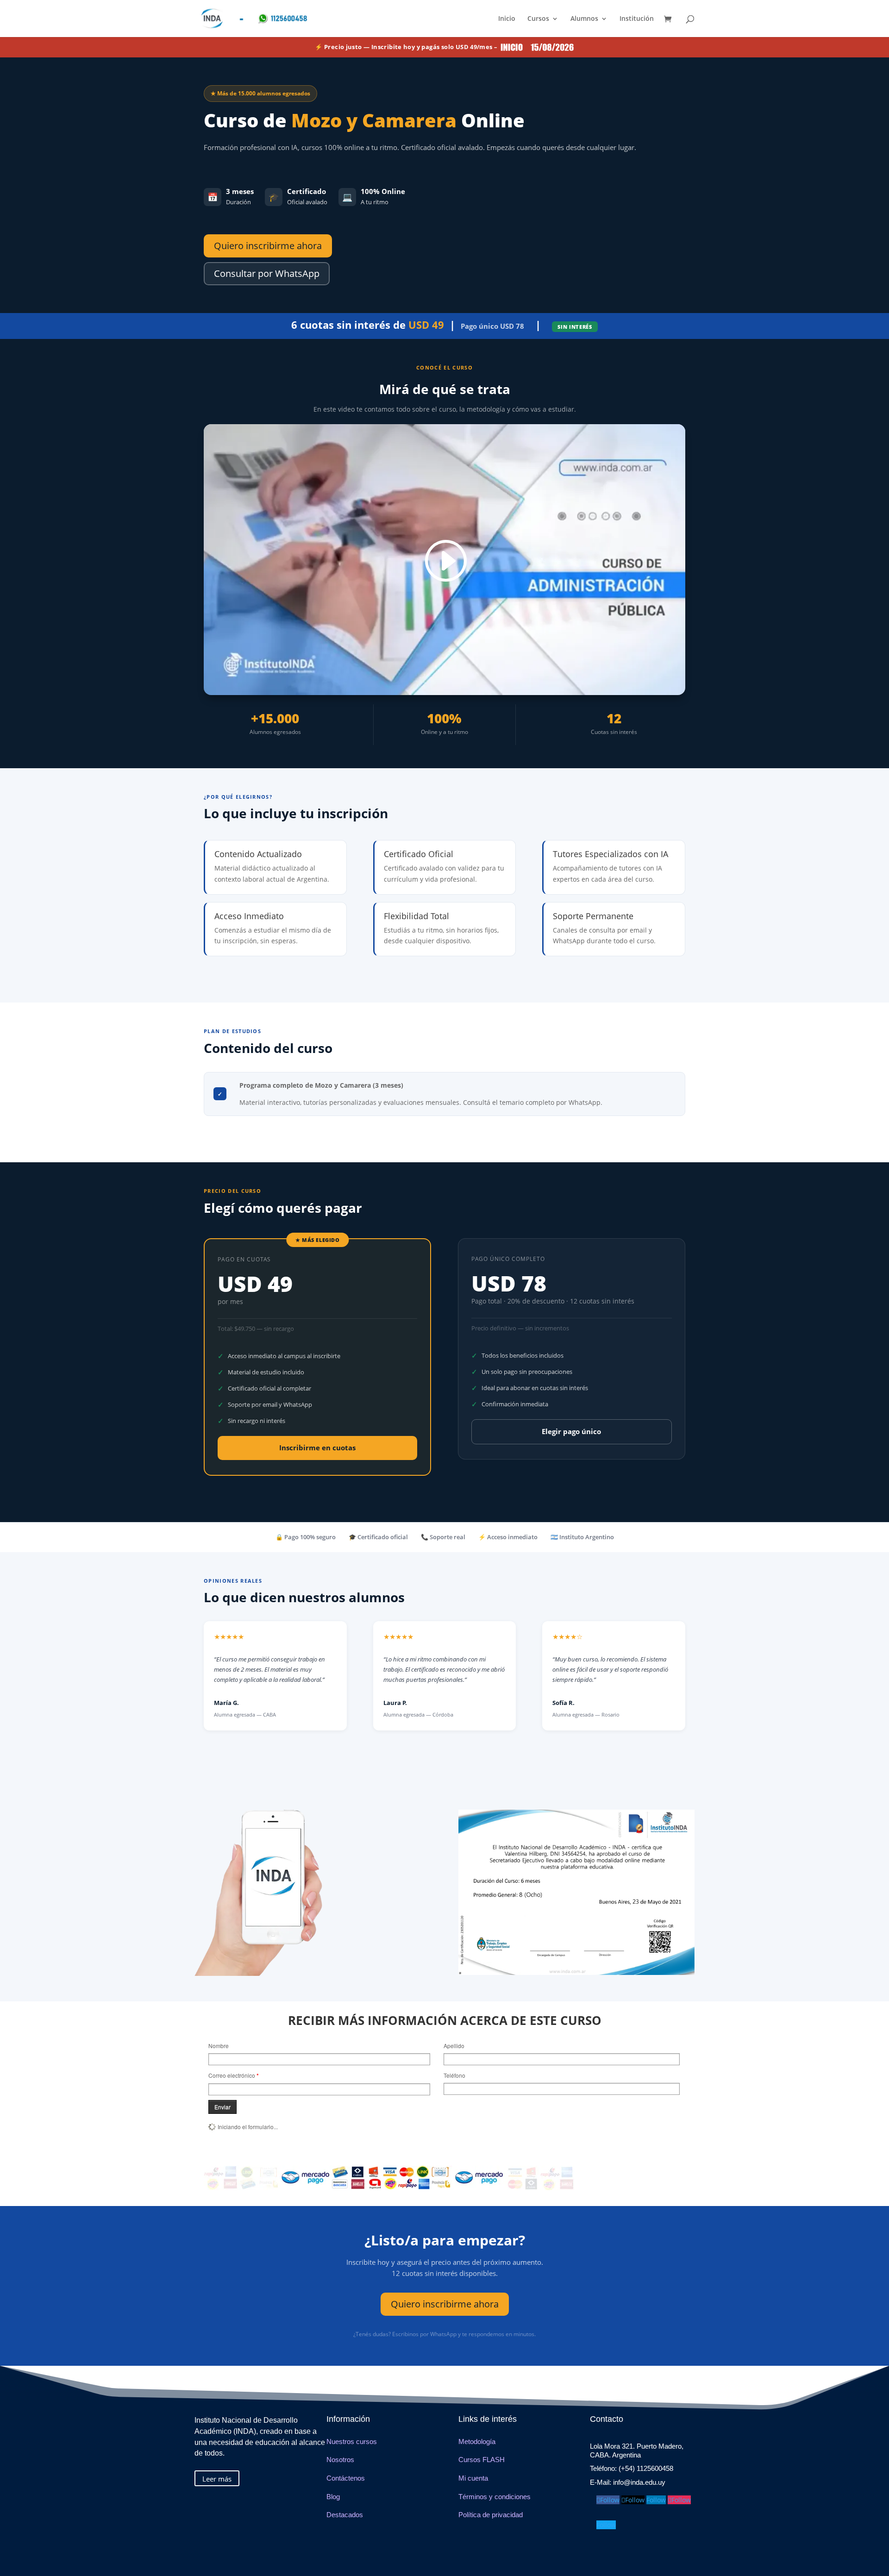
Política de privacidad (491, 2515)
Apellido (454, 2046)
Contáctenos (346, 2478)
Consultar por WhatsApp (267, 273)
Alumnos (584, 19)
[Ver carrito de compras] (670, 20)
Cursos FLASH (482, 2460)
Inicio (507, 19)
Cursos (538, 19)
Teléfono (454, 2075)
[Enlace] (444, 561)
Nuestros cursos (352, 2441)
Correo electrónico (234, 2075)
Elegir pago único (571, 1431)
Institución (637, 19)
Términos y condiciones (495, 2497)
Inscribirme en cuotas (317, 1448)
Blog (333, 2497)
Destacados (345, 2515)
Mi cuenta (473, 2478)
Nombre (219, 2046)
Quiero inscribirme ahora (268, 246)
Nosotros (340, 2460)
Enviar (222, 2107)
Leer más (217, 2479)
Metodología (477, 2441)
